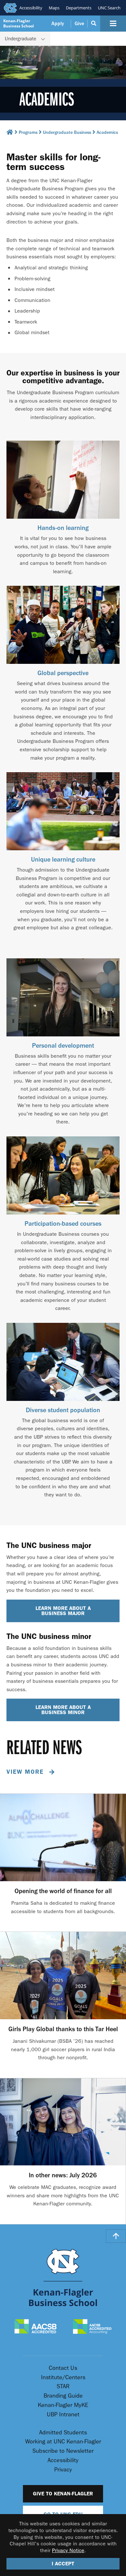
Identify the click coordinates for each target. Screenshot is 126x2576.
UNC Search (109, 8)
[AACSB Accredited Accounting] (92, 2327)
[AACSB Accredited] (36, 2327)
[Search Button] (94, 24)
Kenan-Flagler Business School (19, 23)
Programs (28, 133)
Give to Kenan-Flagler (63, 2494)
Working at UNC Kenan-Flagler (63, 2442)
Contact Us (63, 2368)
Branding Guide (63, 2396)
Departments (79, 8)
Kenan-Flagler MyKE (63, 2405)
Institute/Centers (63, 2377)
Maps (54, 8)
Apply (58, 24)
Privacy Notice (68, 2550)
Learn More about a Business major (63, 1611)
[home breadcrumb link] (10, 134)
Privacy (63, 2470)
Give (79, 24)
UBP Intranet (63, 2415)
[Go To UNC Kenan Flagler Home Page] (63, 2277)
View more (26, 1772)
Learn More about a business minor (63, 1710)
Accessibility (31, 8)
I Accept (63, 2564)
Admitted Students (63, 2433)
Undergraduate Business (67, 133)
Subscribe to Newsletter (63, 2451)
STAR (63, 2386)
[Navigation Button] (113, 24)
